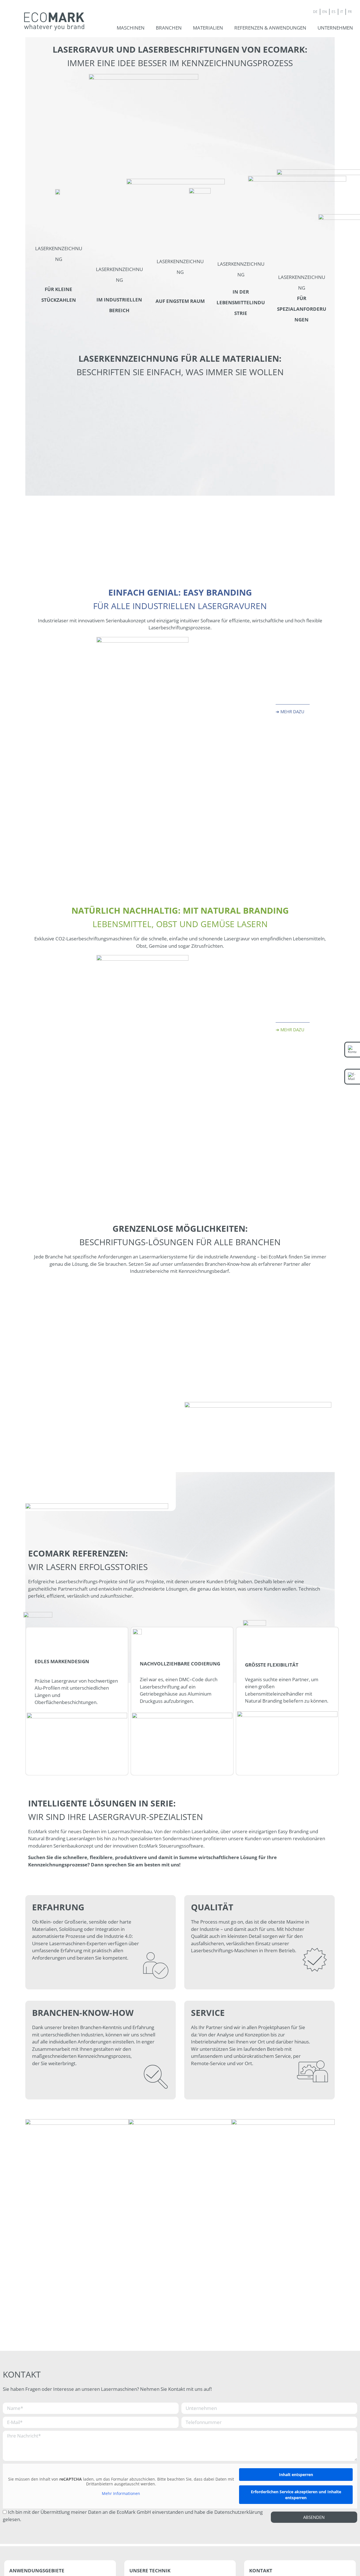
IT (342, 12)
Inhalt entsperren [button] (296, 2475)
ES (334, 12)
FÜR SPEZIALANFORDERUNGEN (302, 309)
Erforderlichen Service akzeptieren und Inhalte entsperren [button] (296, 2495)
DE (315, 12)
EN (325, 12)
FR (350, 12)
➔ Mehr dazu (290, 712)
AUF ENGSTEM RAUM (180, 301)
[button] (131, 28)
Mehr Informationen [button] (121, 2494)
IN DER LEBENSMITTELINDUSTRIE (241, 302)
